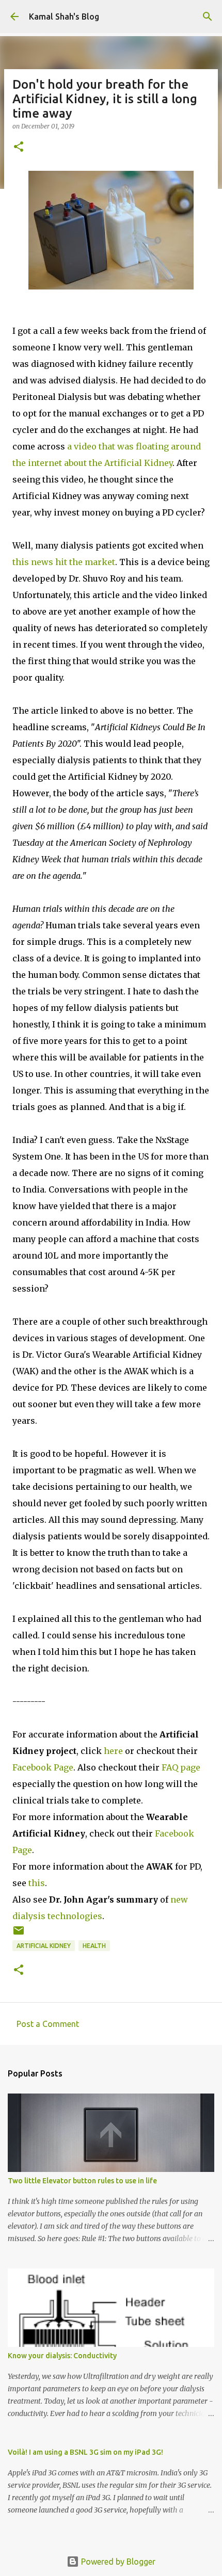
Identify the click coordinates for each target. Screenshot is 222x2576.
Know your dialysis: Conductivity (62, 2356)
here (113, 1751)
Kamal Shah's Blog (64, 17)
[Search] (208, 17)
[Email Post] (19, 1934)
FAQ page (181, 1767)
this (37, 1883)
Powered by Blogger (117, 2562)
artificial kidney (44, 1946)
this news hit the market (64, 562)
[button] (19, 147)
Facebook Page (43, 1767)
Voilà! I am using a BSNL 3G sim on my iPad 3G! (85, 2452)
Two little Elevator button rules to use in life (82, 2181)
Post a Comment (48, 2024)
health (94, 1946)
